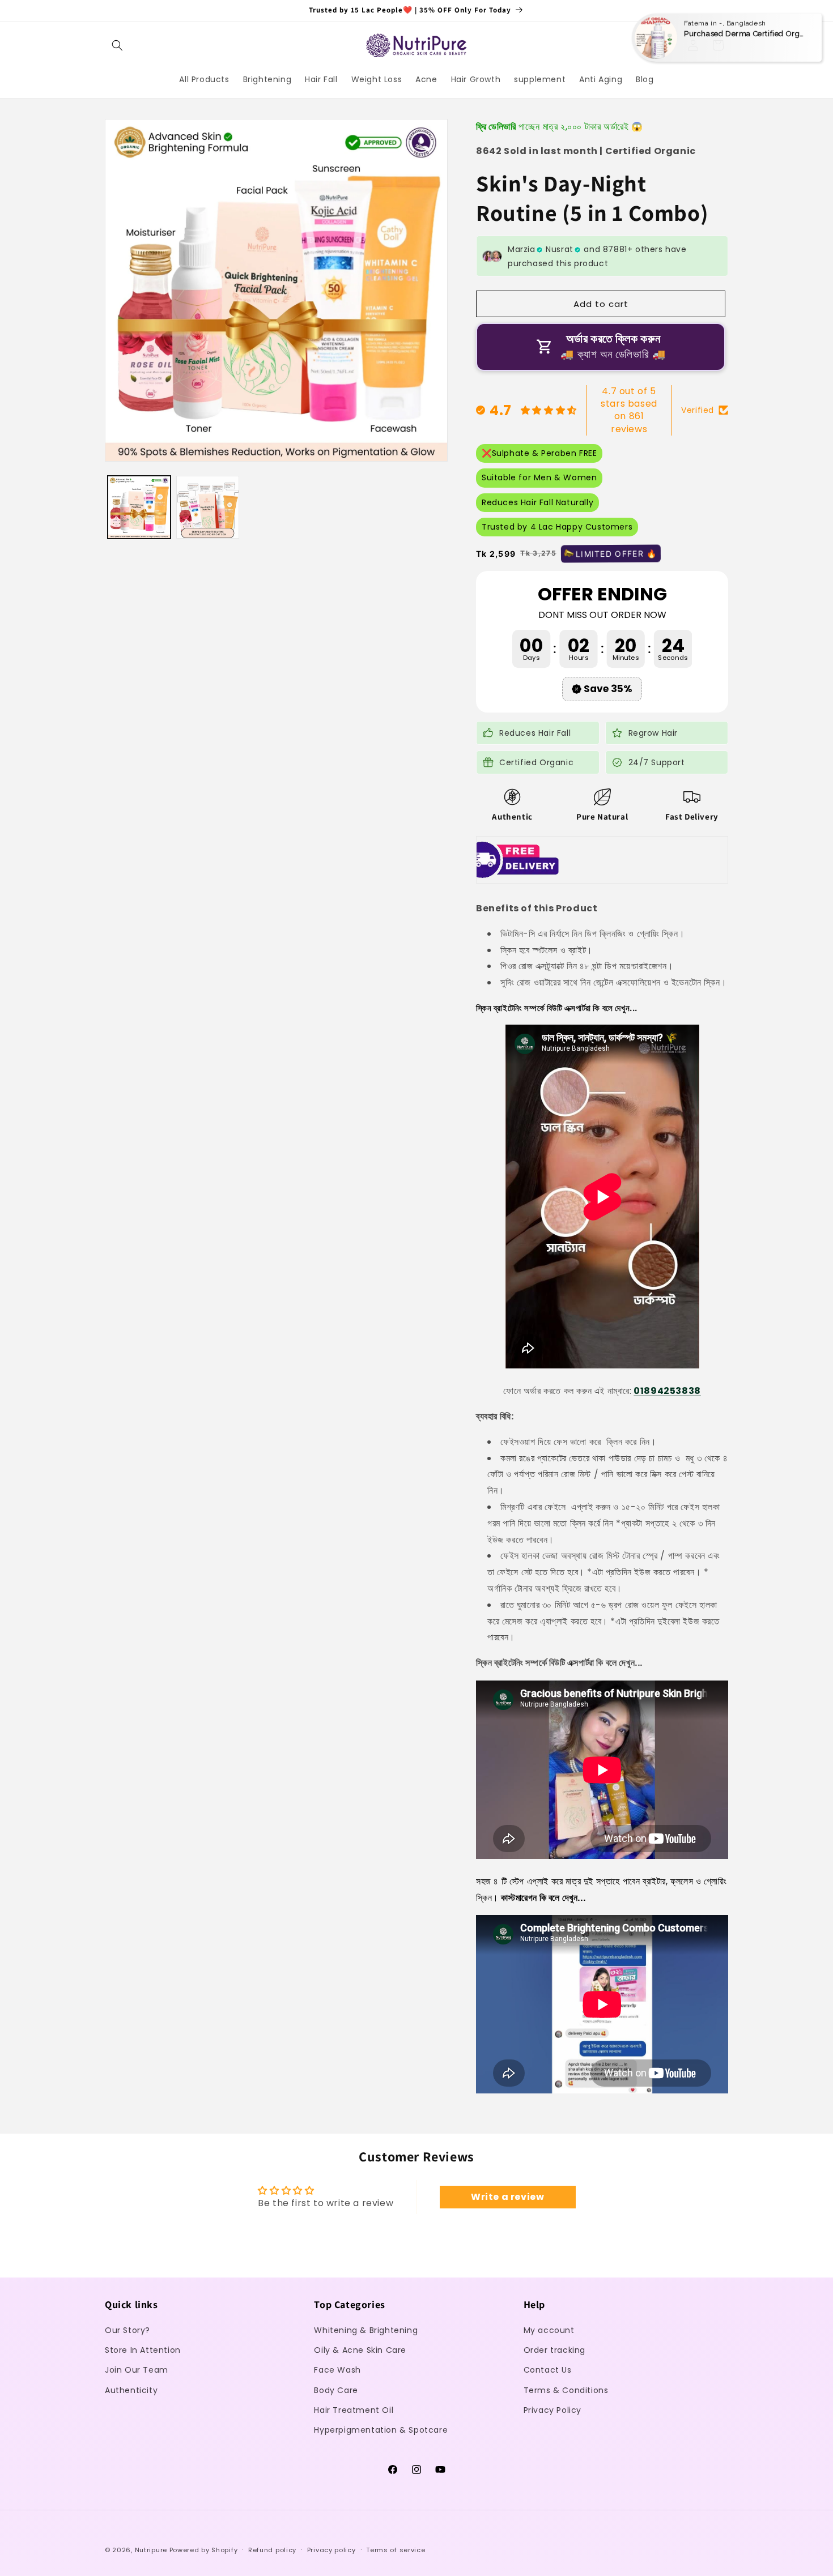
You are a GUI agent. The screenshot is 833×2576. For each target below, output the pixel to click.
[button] (117, 45)
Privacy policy (331, 2549)
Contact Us (548, 2370)
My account (549, 2330)
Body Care (336, 2390)
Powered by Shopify (204, 2550)
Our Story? (127, 2330)
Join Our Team (137, 2370)
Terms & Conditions (566, 2390)
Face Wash (337, 2370)
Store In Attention (143, 2351)
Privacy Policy (552, 2410)
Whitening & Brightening (366, 2330)
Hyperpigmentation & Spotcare (381, 2430)
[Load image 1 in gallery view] (139, 507)
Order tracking (554, 2351)
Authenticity (131, 2390)
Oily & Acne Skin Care (360, 2351)
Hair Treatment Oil (354, 2410)
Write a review (507, 2197)
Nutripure (151, 2550)
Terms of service (396, 2549)
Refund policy (272, 2549)
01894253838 (667, 1391)
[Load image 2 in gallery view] (208, 507)
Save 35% (608, 689)
